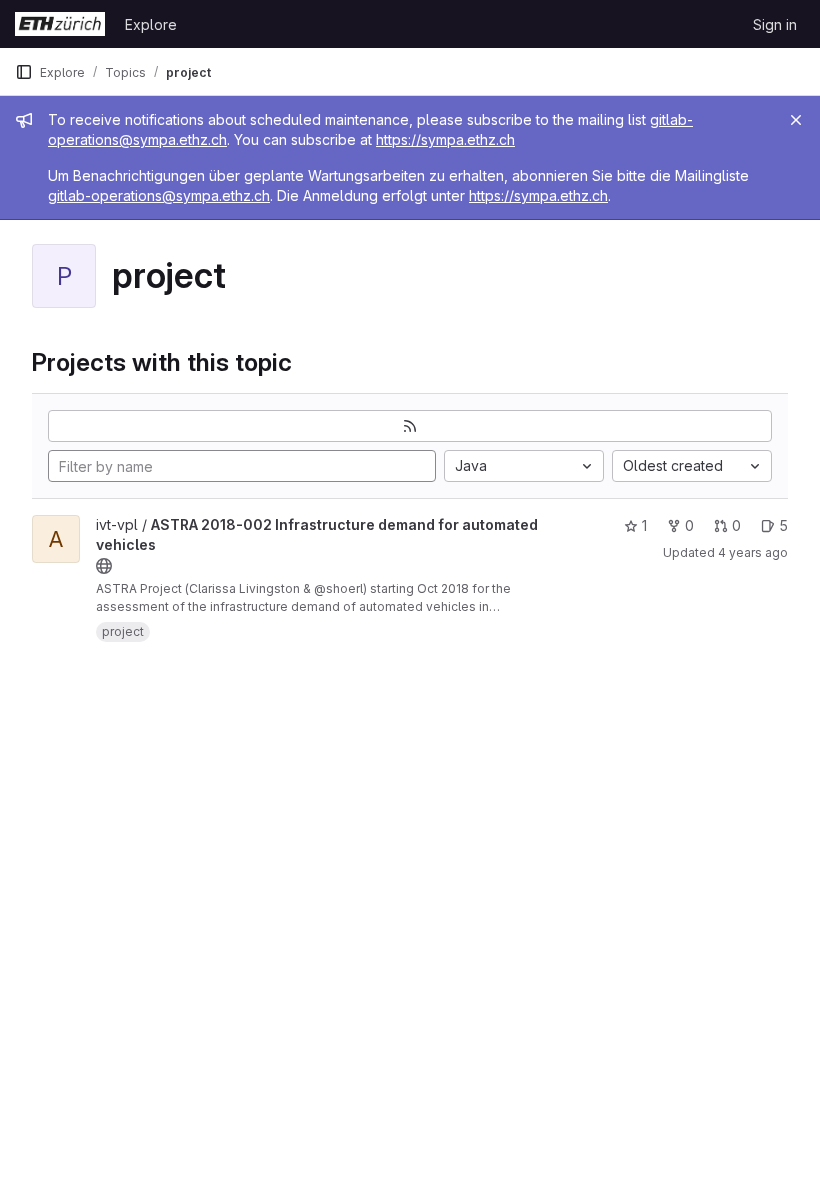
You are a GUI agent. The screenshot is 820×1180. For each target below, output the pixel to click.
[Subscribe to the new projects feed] (410, 426)
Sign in (775, 24)
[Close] (796, 120)
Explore (151, 24)
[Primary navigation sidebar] (24, 72)
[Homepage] (60, 24)
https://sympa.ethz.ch (445, 139)
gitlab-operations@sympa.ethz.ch (159, 195)
